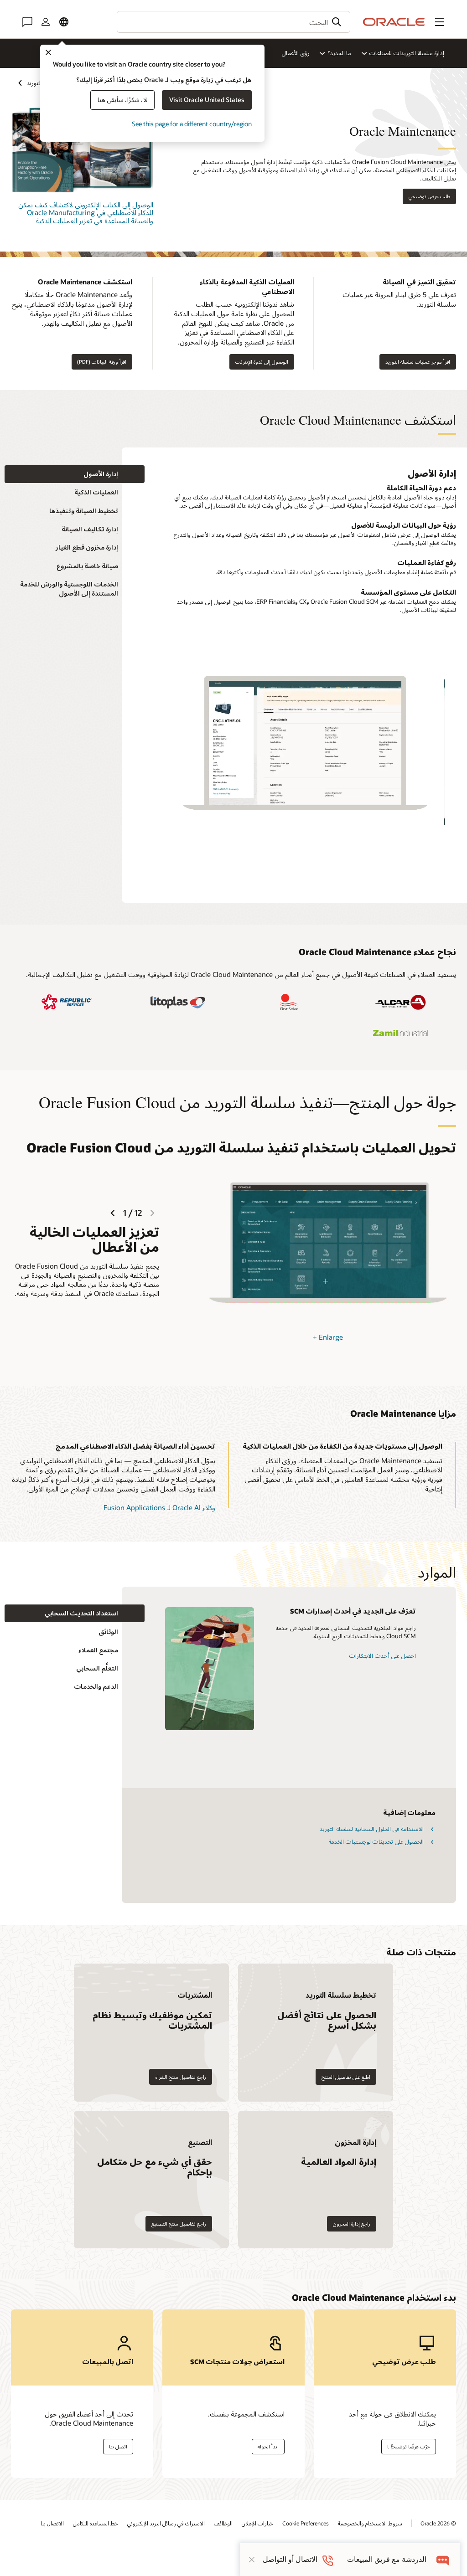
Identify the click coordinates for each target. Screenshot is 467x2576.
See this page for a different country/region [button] (192, 124)
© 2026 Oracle (438, 2523)
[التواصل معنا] (27, 22)
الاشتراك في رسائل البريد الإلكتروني (166, 2523)
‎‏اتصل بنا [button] (118, 2446)
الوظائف (223, 2523)
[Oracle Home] (394, 22)
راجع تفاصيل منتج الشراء (181, 2077)
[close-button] (252, 2560)
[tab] (75, 474)
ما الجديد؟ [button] (339, 53)
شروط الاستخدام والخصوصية (370, 2523)
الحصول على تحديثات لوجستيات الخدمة (376, 1841)
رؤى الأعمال (296, 53)
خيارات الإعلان (257, 2523)
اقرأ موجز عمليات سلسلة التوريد (418, 362)
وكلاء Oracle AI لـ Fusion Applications (159, 1507)
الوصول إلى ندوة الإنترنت (262, 362)
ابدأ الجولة (268, 2446)
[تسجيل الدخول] (46, 22)
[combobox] (233, 22)
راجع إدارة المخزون (352, 2224)
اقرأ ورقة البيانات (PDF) (102, 362)
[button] (440, 22)
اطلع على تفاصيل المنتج (346, 2077)
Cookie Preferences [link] (306, 2523)
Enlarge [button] (328, 1337)
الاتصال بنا (52, 2523)
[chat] (443, 2559)
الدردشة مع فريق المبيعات (387, 2559)
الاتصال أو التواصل (290, 2559)
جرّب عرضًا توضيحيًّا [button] (409, 2446)
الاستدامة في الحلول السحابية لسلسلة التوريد (372, 1829)
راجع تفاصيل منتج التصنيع (179, 2224)
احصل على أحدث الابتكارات (382, 1656)
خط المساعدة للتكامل (96, 2523)
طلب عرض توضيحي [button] (429, 196)
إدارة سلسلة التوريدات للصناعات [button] (407, 53)
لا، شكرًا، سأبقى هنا (122, 100)
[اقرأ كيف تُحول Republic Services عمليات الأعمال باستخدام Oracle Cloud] (67, 1002)
